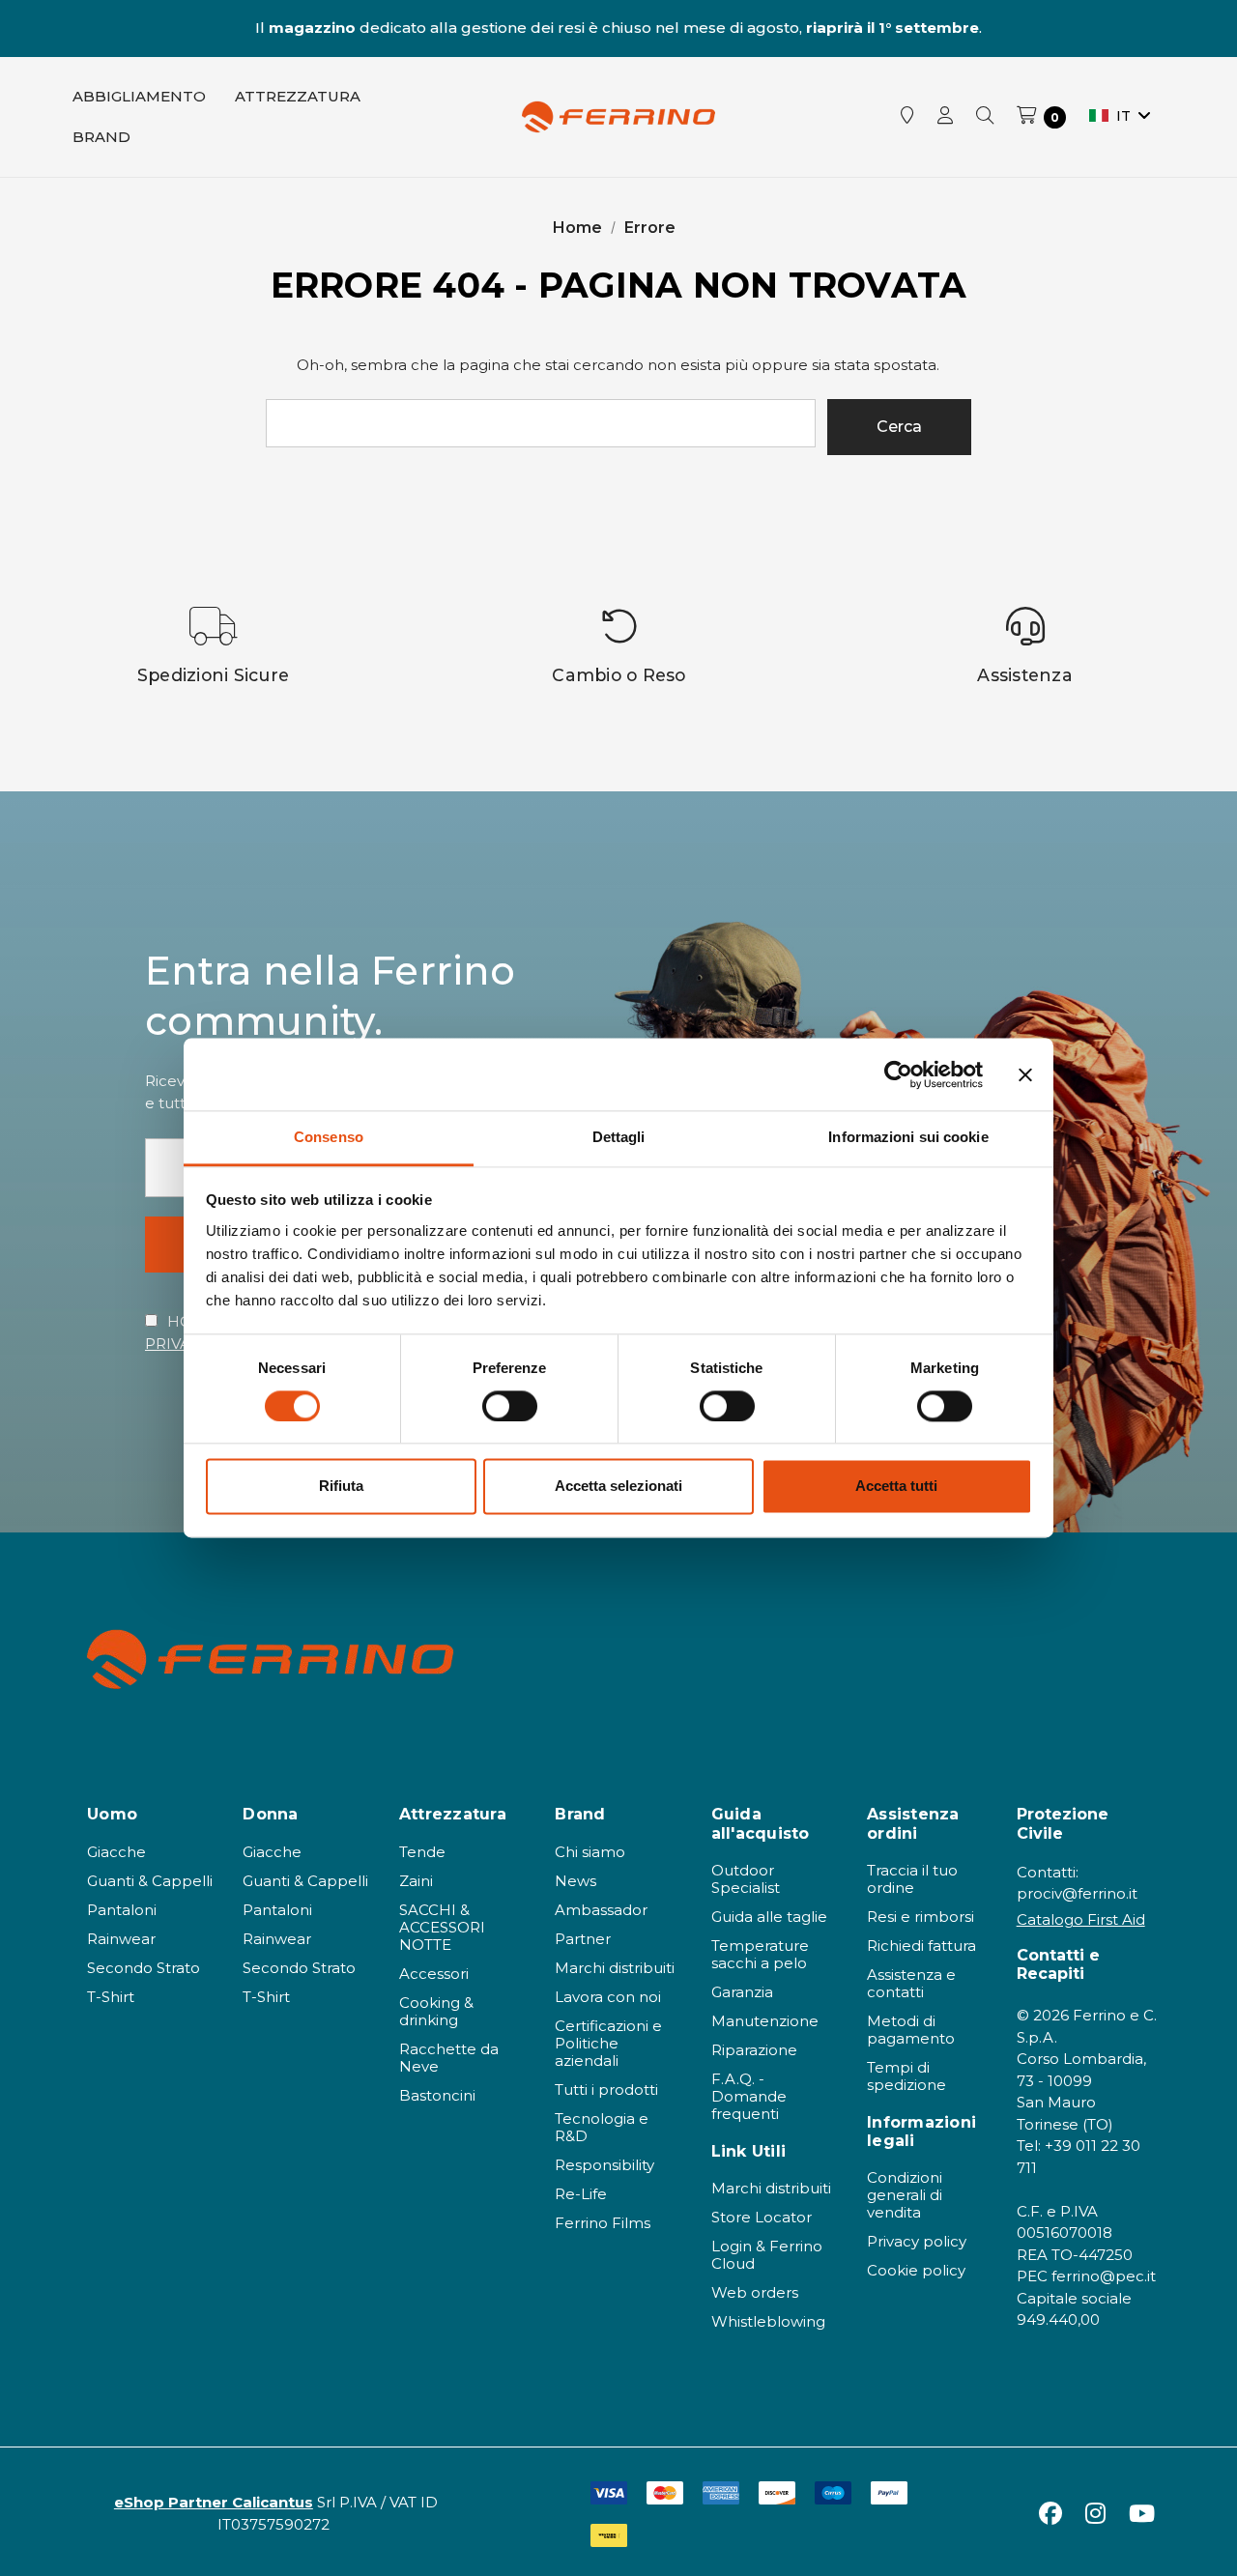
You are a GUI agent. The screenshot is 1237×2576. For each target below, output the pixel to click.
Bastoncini (437, 2095)
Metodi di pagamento (911, 2030)
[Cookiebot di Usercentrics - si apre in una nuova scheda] (898, 1074)
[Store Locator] (907, 117)
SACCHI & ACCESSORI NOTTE (442, 1927)
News (575, 1881)
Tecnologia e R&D (602, 2127)
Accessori (434, 1974)
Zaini (416, 1881)
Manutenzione (765, 2021)
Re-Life (581, 2194)
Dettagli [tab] (619, 1137)
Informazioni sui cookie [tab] (908, 1137)
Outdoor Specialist (746, 1879)
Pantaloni (122, 1910)
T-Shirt (111, 1997)
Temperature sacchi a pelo (760, 1954)
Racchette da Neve (449, 2058)
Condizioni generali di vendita (905, 2195)
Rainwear (121, 1939)
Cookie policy (916, 2270)
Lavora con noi (608, 1997)
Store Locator (762, 2217)
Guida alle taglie (769, 1917)
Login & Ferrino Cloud (767, 2255)
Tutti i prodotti (606, 2089)
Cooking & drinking (436, 2011)
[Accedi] (945, 117)
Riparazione (754, 2050)
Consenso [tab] (329, 1137)
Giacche (116, 1852)
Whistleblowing (768, 2321)
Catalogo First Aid (1081, 1919)
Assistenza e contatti (911, 1983)
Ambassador (601, 1910)
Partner (583, 1939)
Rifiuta (341, 1487)
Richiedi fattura (921, 1946)
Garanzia (742, 1992)
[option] (214, 646)
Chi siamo (590, 1852)
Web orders (755, 2292)
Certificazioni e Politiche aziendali (608, 2043)
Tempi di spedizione (906, 2076)
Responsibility (604, 2165)
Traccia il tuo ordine (912, 1879)
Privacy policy (917, 2241)
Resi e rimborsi (921, 1917)
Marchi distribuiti (615, 1968)
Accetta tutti (896, 1487)
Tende (422, 1852)
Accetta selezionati (618, 1487)
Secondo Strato (144, 1968)
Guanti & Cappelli (150, 1881)
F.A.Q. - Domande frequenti (749, 2096)
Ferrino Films (603, 2223)
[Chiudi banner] (1025, 1074)
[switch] (510, 1407)
